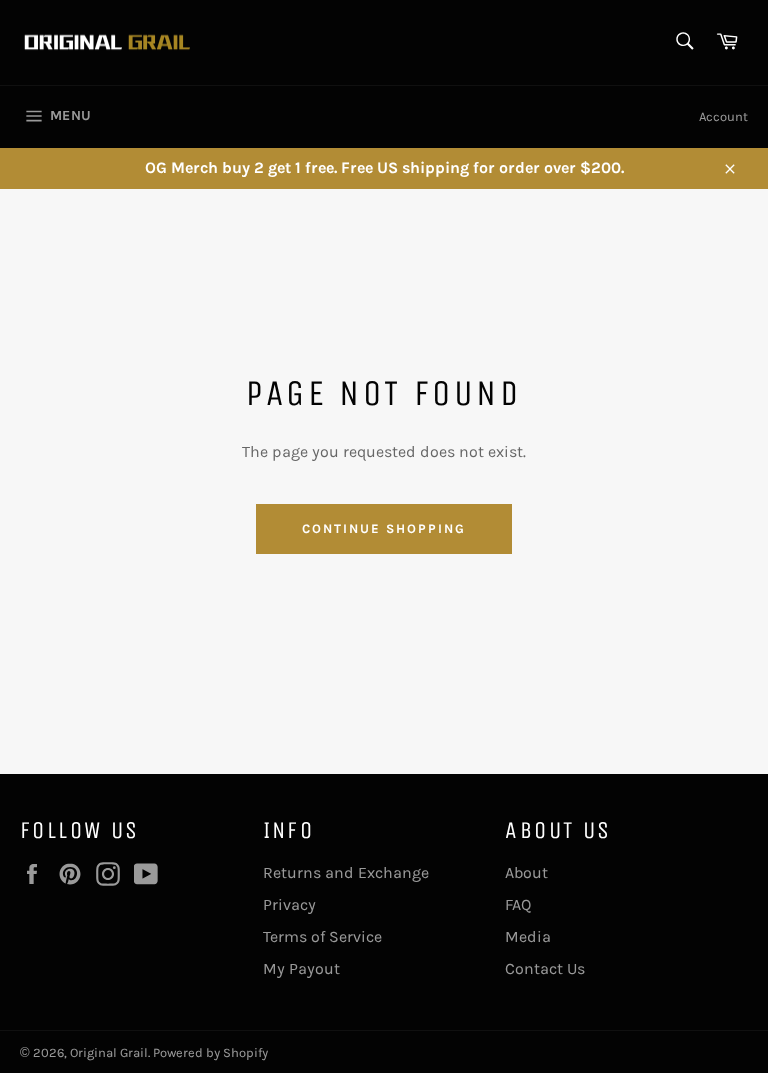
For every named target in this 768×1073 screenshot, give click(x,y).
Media (528, 936)
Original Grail (109, 1052)
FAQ (518, 904)
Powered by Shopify (210, 1052)
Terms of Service (322, 936)
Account (723, 116)
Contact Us (545, 968)
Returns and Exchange (346, 872)
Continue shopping (383, 528)
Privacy (289, 904)
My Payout (301, 968)
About (526, 872)
